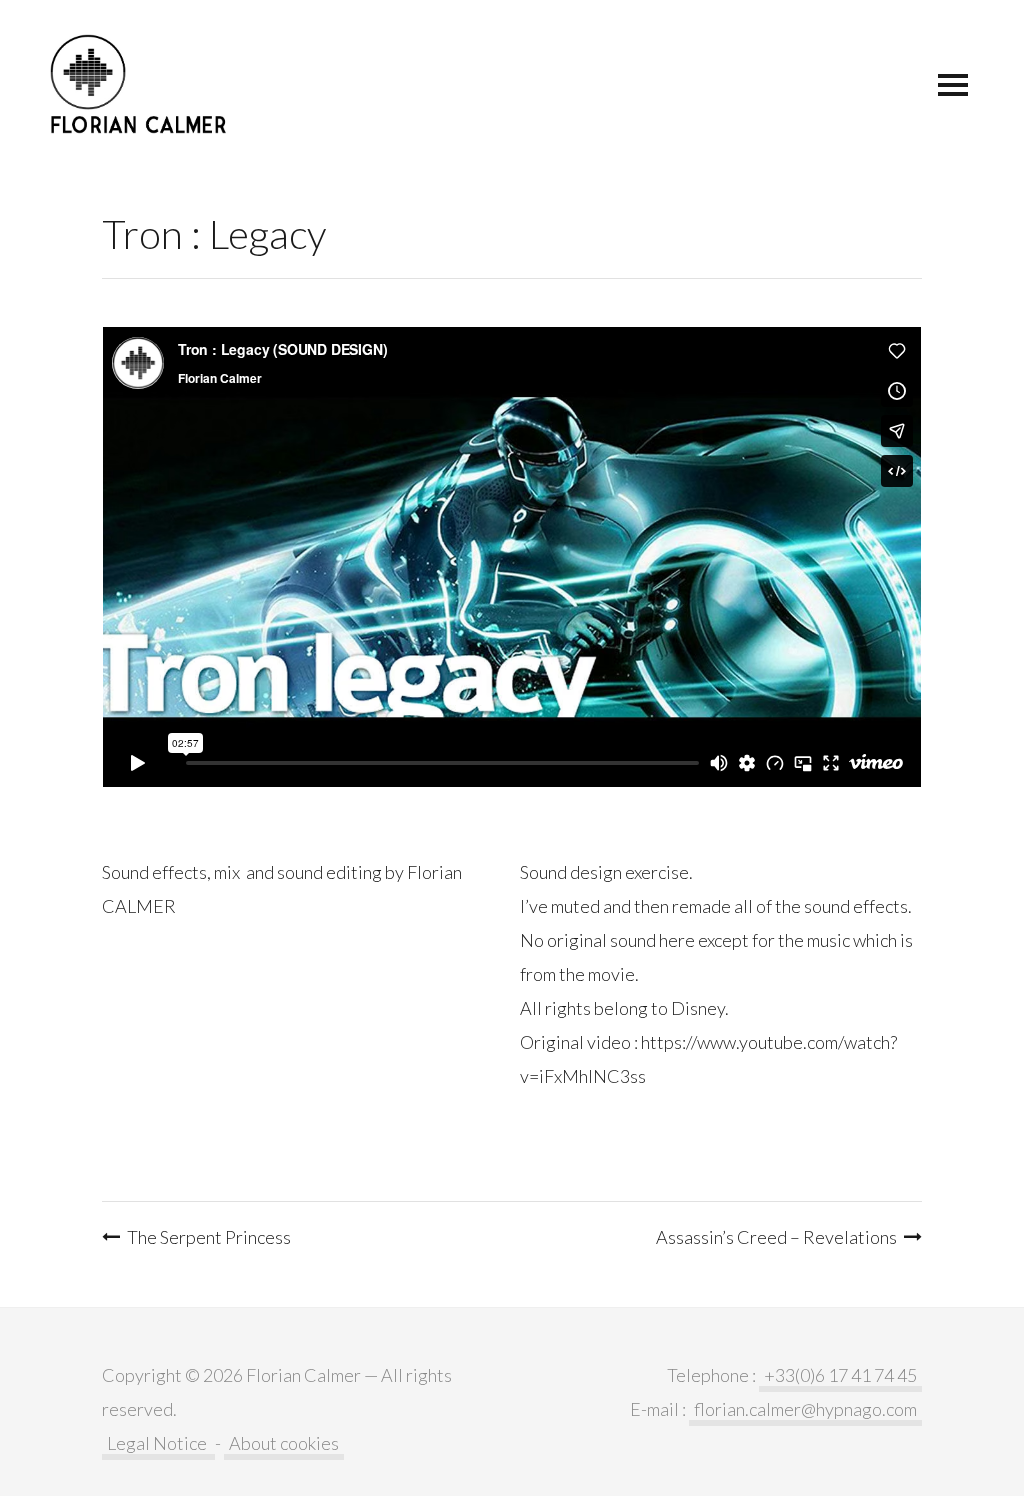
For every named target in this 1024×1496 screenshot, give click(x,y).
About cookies (284, 1443)
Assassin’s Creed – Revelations (776, 1237)
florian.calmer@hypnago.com (805, 1409)
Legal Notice (158, 1443)
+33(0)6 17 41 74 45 (840, 1375)
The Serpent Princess (209, 1237)
